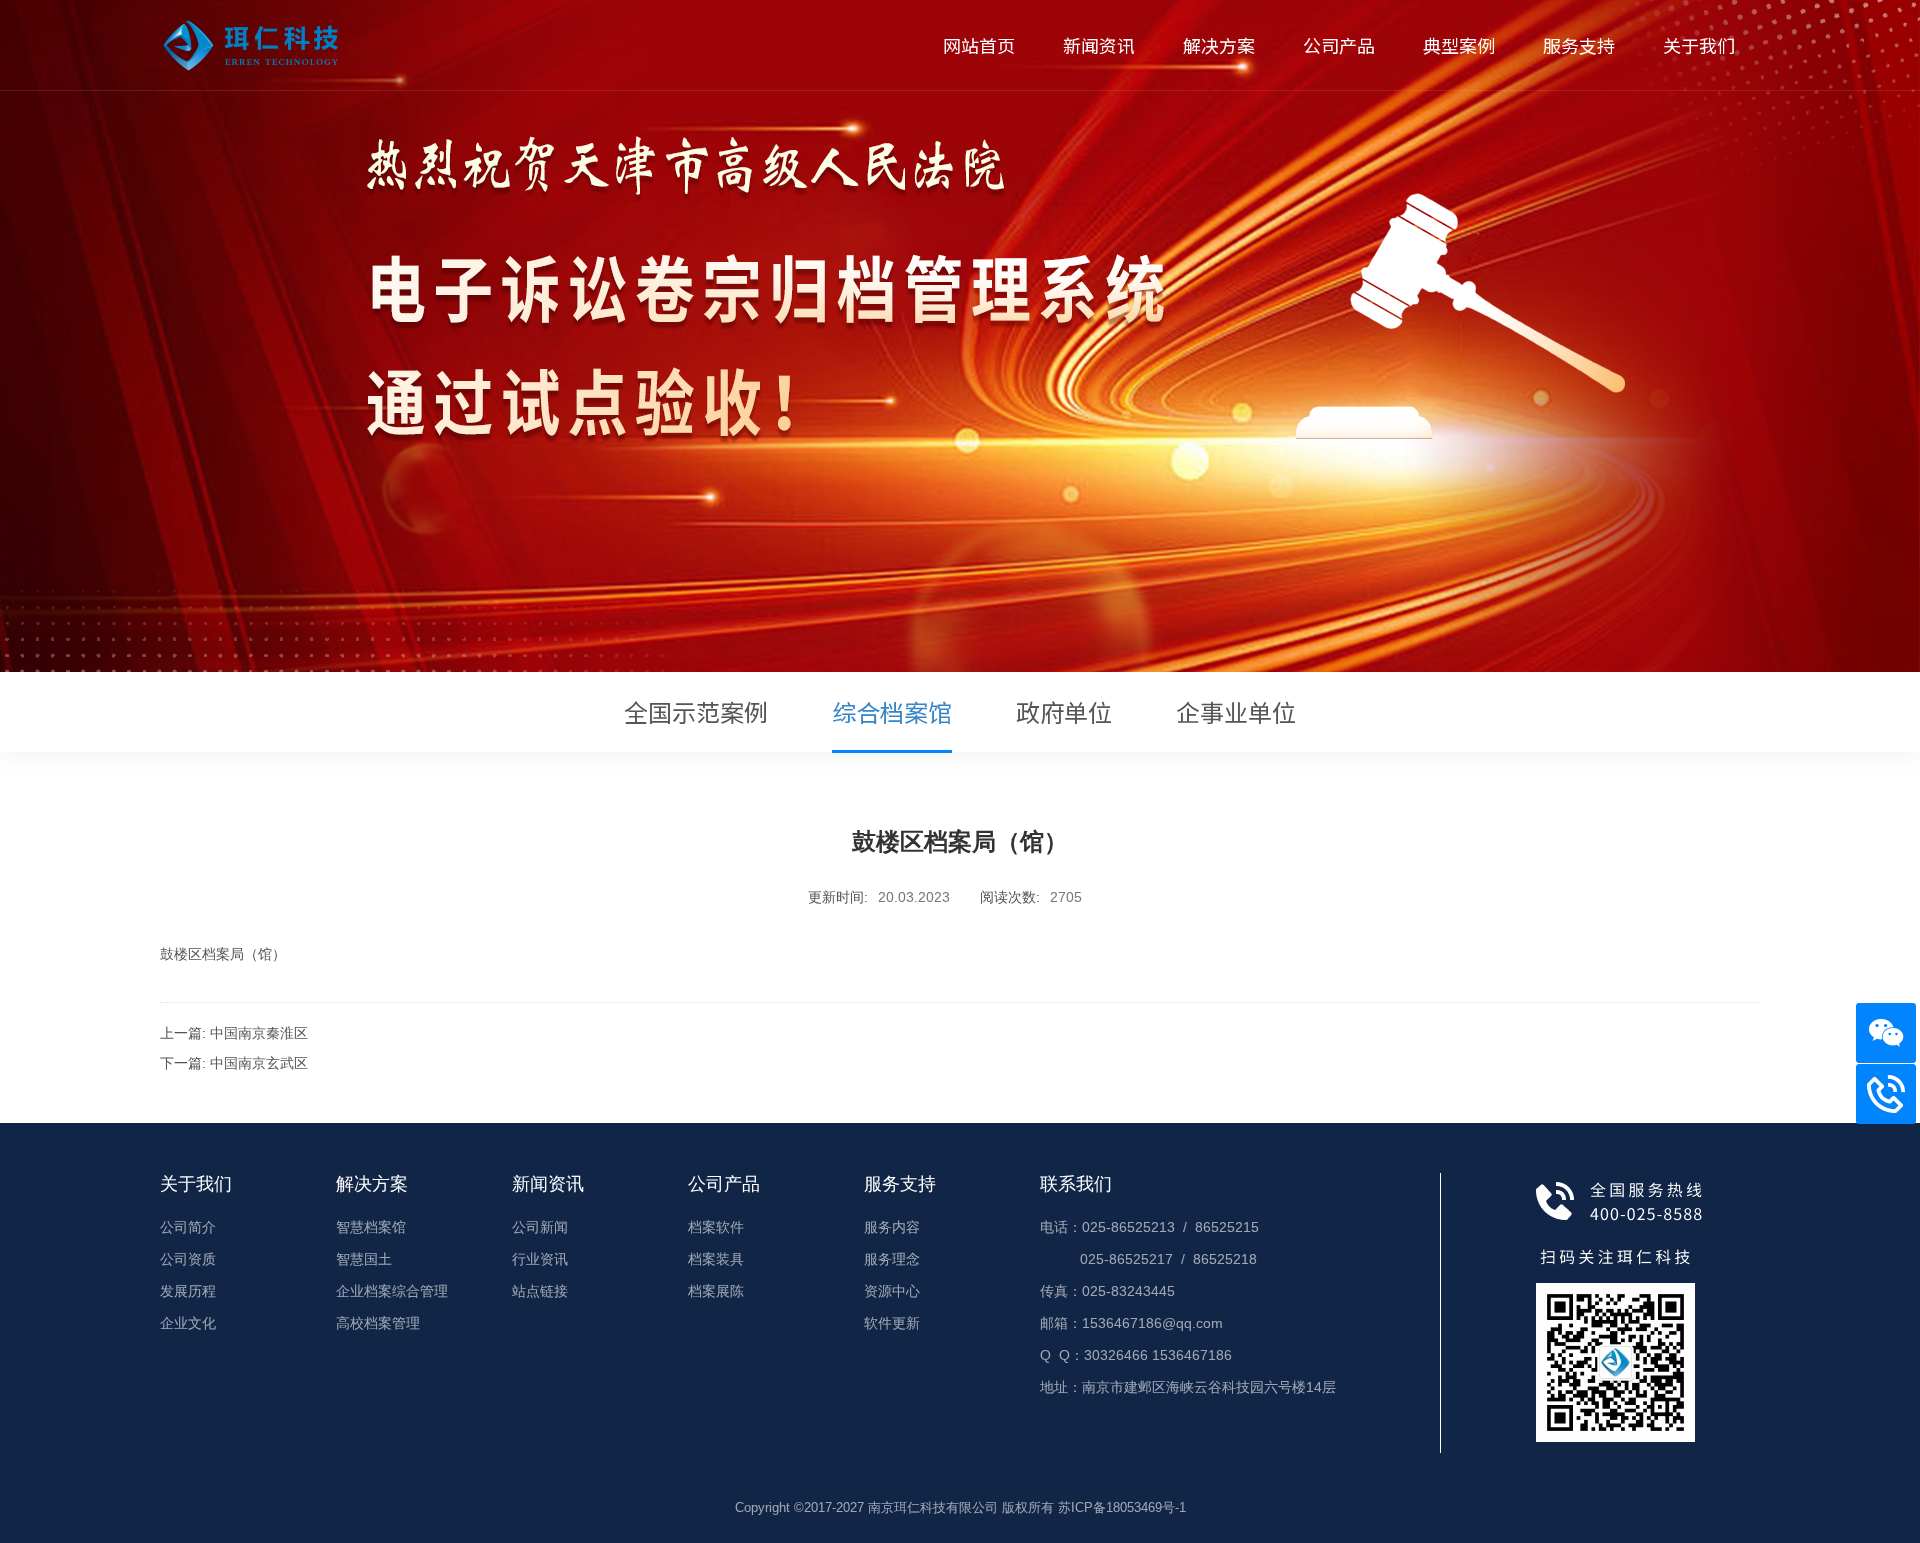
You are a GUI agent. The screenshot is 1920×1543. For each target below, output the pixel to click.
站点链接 (540, 1291)
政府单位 (1064, 711)
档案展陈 (716, 1291)
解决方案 (1219, 45)
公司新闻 (540, 1227)
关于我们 (1699, 45)
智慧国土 (364, 1259)
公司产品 (1339, 45)
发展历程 (188, 1291)
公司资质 (188, 1259)
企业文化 (188, 1323)
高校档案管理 (378, 1323)
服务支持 (1579, 45)
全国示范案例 (696, 711)
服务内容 (892, 1227)
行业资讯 (540, 1259)
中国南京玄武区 (259, 1063)
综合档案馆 (892, 711)
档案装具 (716, 1259)
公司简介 (188, 1227)
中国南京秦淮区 (259, 1033)
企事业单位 (1236, 711)
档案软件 (716, 1227)
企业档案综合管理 (392, 1291)
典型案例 (1459, 45)
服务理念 (892, 1259)
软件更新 (892, 1323)
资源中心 (892, 1291)
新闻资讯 (1099, 45)
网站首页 (979, 45)
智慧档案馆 (371, 1227)
